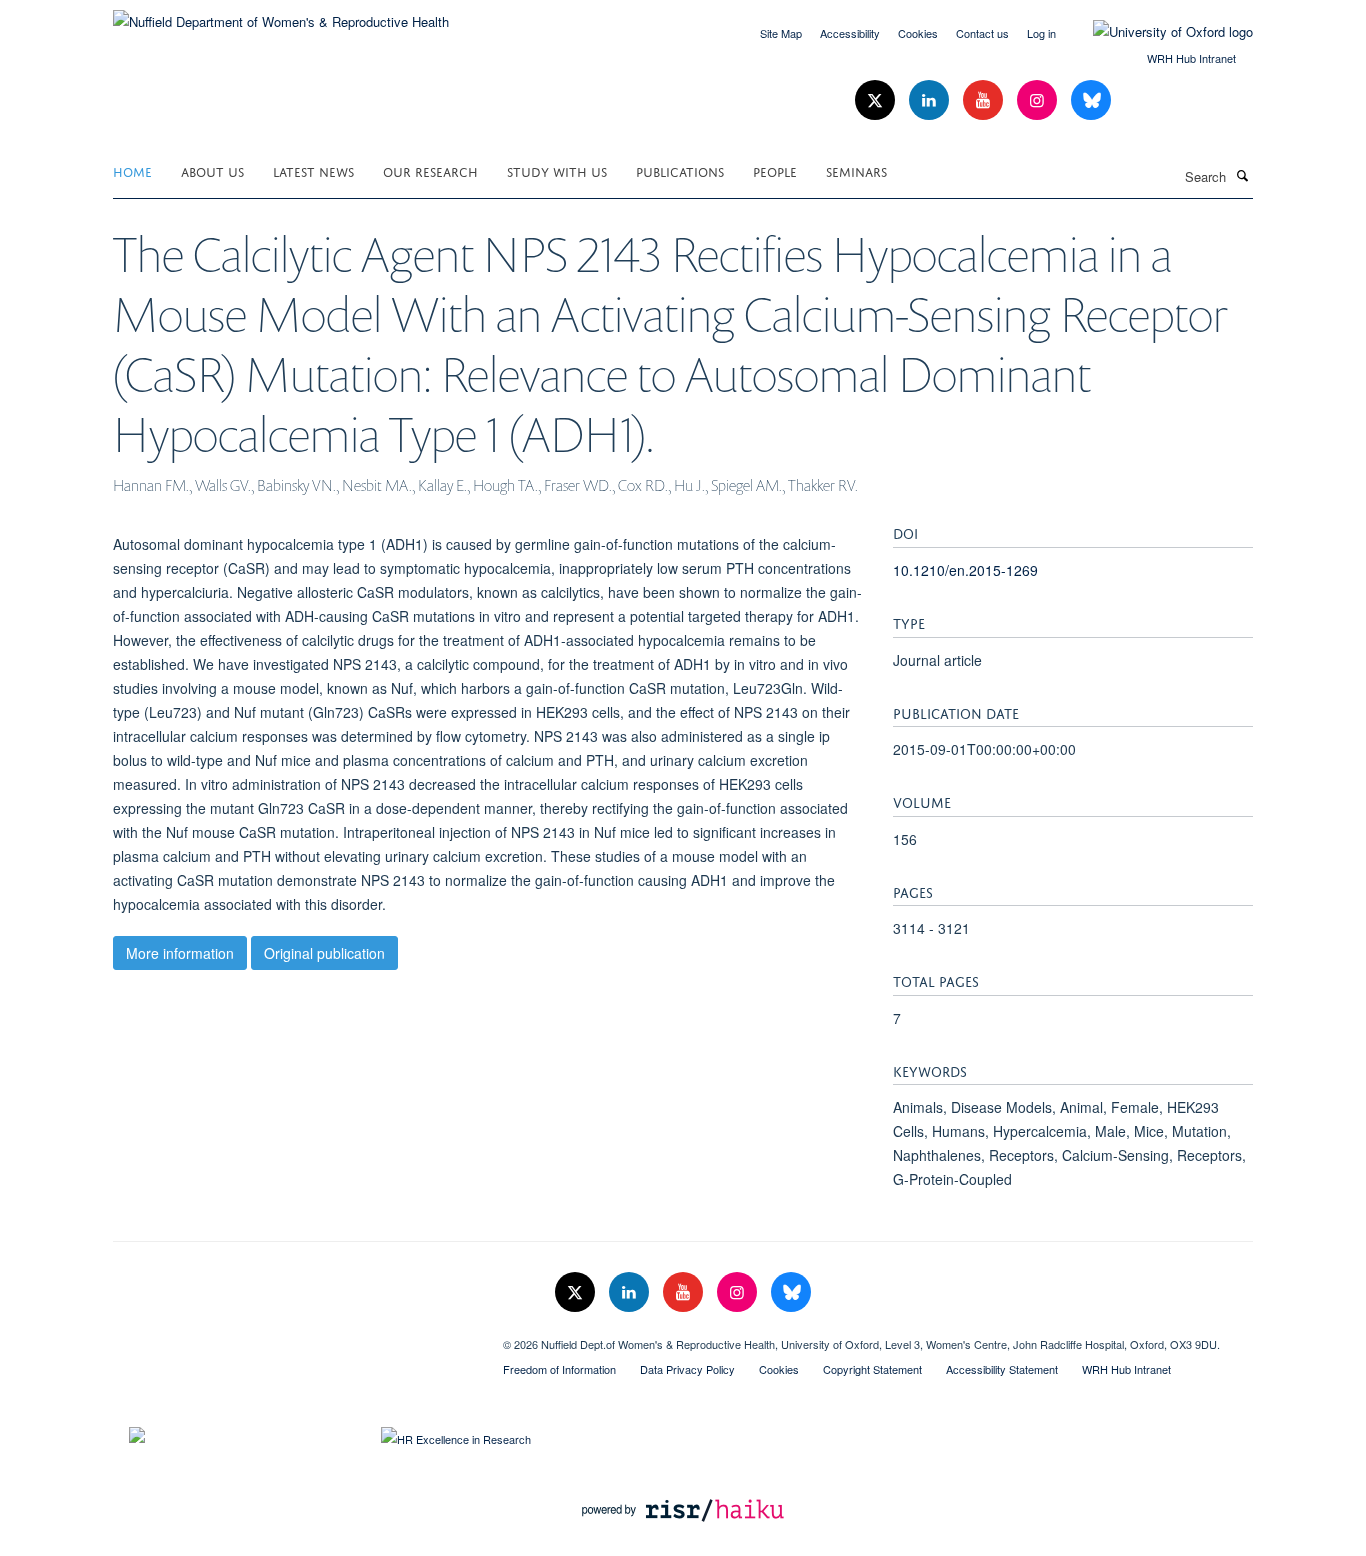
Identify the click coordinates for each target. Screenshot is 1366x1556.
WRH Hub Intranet (1191, 58)
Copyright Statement (872, 1369)
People (775, 170)
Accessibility (850, 33)
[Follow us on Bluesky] (1091, 100)
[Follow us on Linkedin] (931, 100)
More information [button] (180, 953)
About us (212, 170)
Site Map (781, 33)
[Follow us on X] (877, 100)
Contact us (982, 33)
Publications (680, 170)
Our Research (430, 170)
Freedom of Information (559, 1369)
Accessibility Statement (1002, 1369)
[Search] (1242, 175)
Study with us (557, 170)
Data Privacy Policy (687, 1369)
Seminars (856, 170)
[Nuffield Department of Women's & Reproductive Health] (281, 14)
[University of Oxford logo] (1158, 32)
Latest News (313, 170)
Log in (1041, 33)
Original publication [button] (324, 953)
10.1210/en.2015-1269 (965, 570)
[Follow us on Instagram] (1039, 100)
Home (132, 170)
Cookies (918, 33)
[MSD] (293, 1337)
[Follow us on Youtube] (985, 100)
